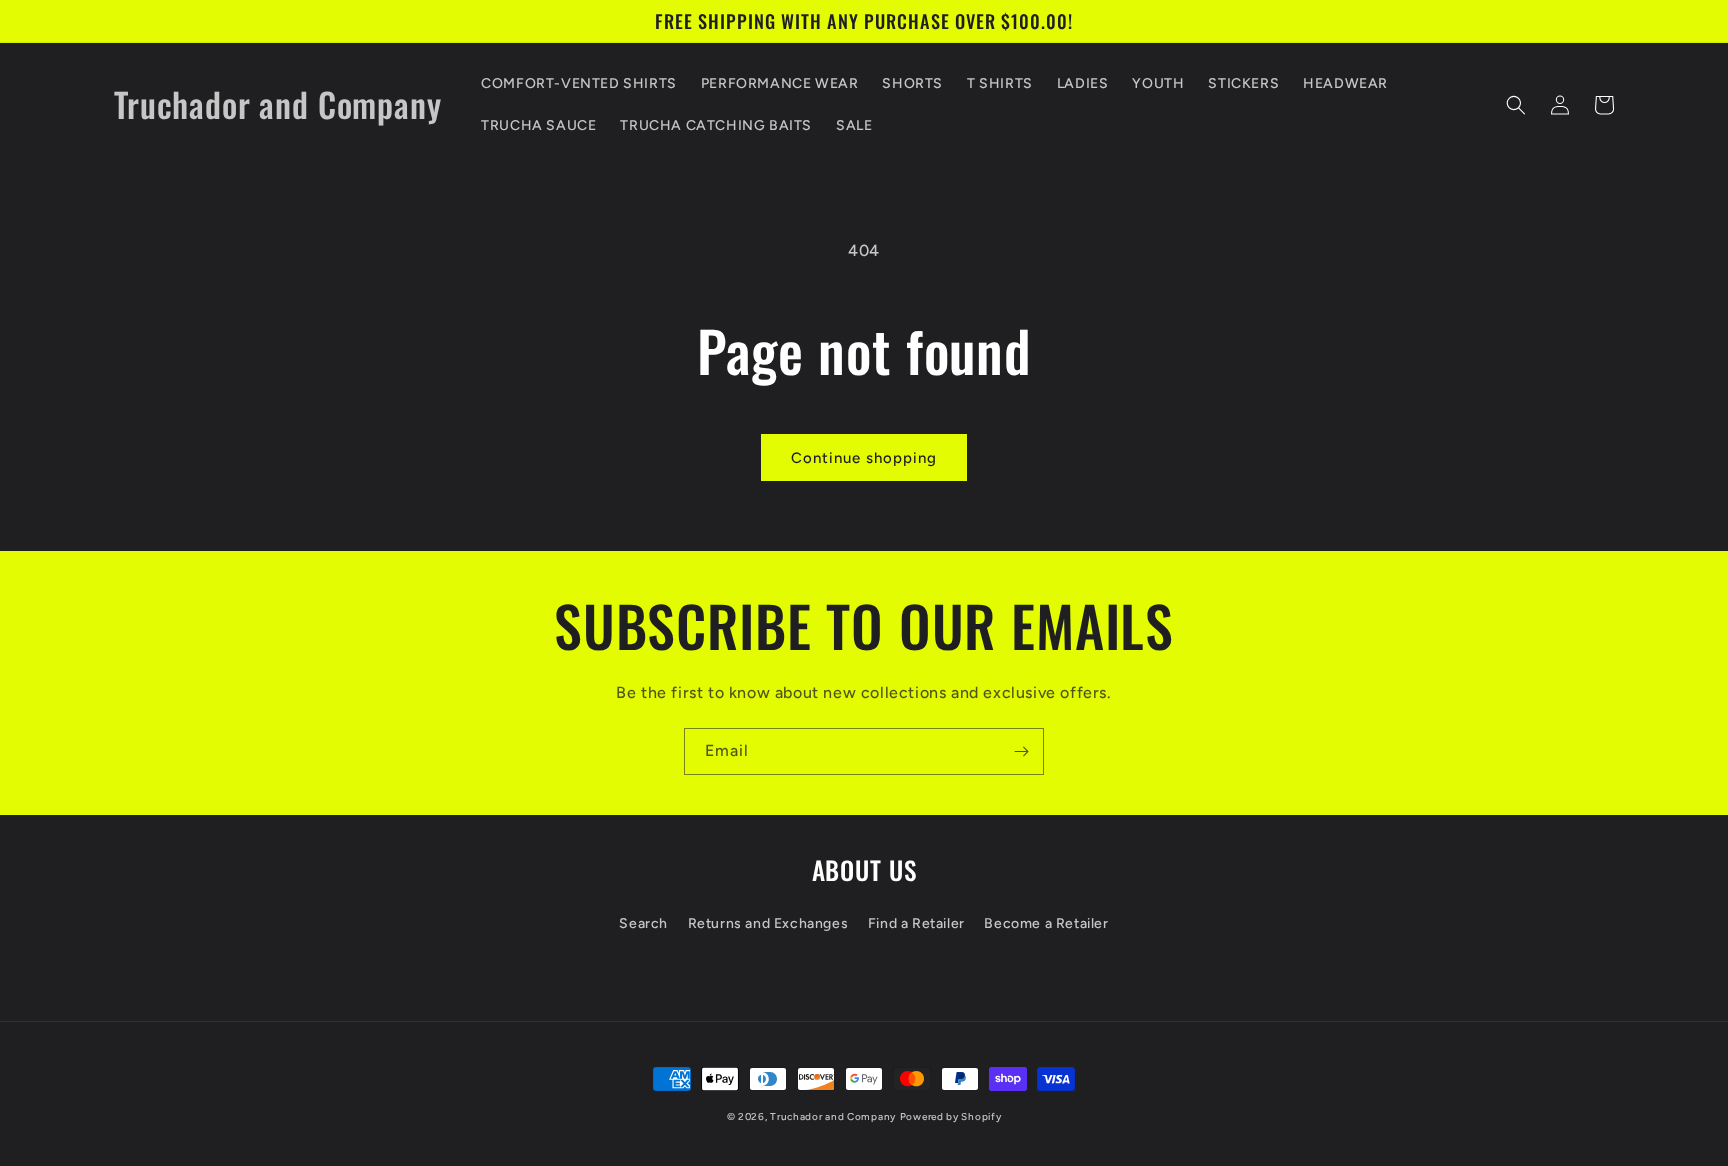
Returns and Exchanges (768, 923)
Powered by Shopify (951, 1116)
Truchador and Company (833, 1116)
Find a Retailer (916, 923)
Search (643, 923)
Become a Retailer (1046, 923)
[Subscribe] (1021, 751)
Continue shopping (864, 458)
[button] (1516, 105)
